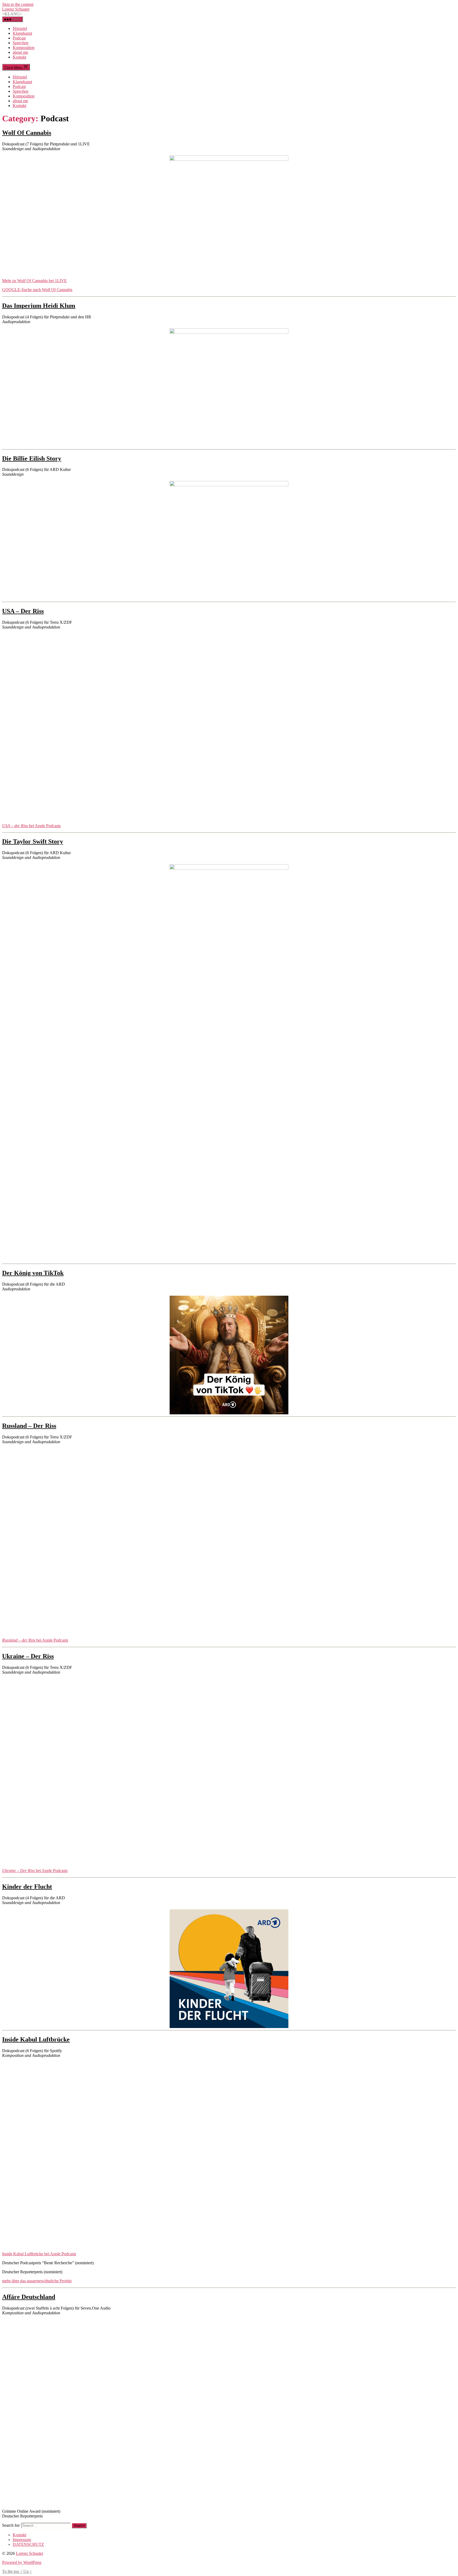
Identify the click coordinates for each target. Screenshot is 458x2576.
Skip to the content (18, 4)
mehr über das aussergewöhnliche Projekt (37, 2281)
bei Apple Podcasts (31, 826)
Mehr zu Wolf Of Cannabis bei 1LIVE (34, 281)
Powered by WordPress (22, 2562)
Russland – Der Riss (29, 1426)
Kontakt (19, 57)
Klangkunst (22, 33)
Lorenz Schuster (16, 9)
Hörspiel (20, 28)
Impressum (22, 2540)
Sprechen (21, 43)
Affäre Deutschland (29, 2297)
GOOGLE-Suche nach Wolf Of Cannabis (37, 290)
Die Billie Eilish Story (32, 458)
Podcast (19, 38)
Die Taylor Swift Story (33, 841)
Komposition (24, 48)
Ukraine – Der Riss (28, 1656)
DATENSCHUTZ (28, 2544)
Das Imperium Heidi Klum (39, 306)
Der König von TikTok (33, 1273)
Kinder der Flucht (27, 1887)
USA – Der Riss (23, 611)
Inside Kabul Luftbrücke (36, 2039)
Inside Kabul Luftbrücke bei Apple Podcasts (39, 2254)
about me (20, 52)
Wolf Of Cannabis (27, 133)
